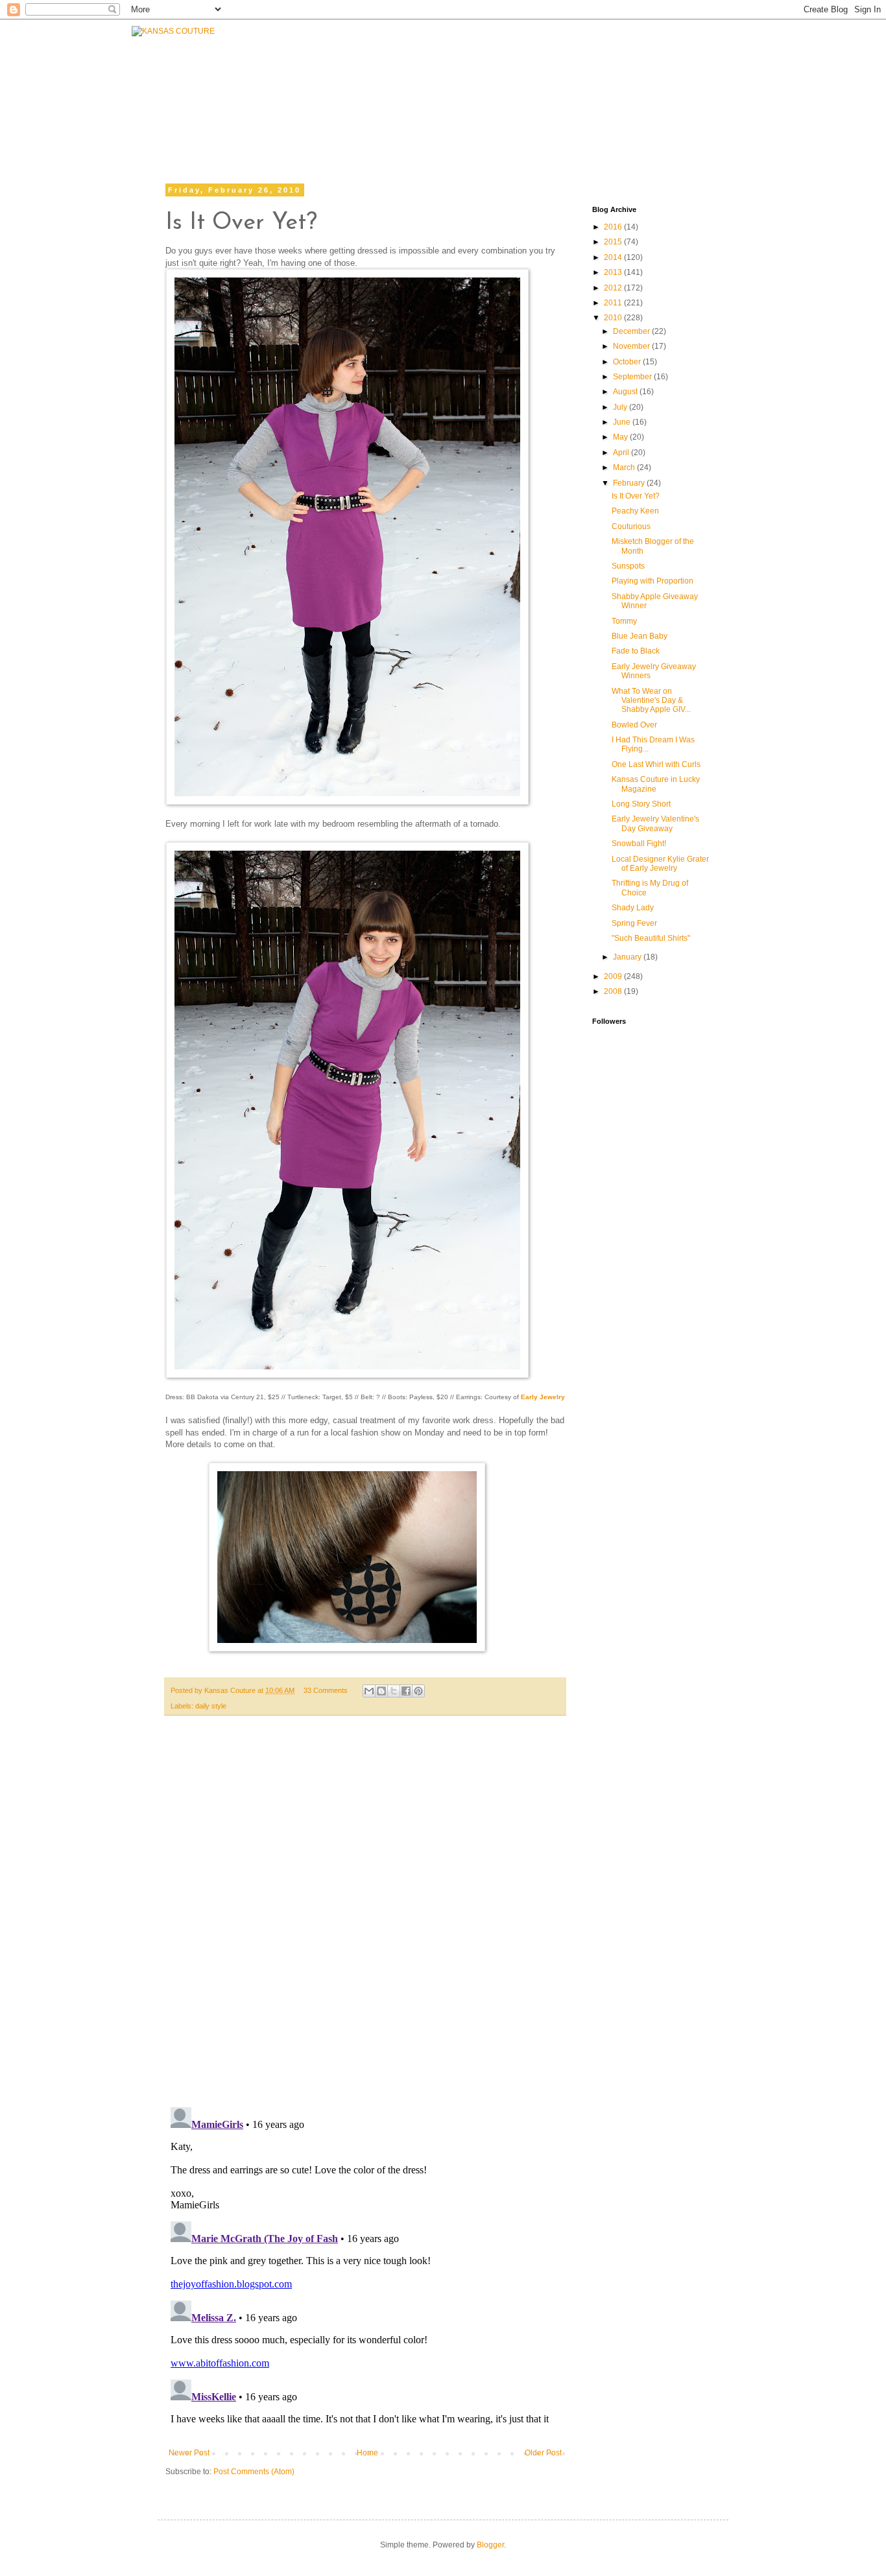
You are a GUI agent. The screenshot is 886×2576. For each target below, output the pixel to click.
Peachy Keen (635, 511)
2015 (614, 242)
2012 (614, 288)
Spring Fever (634, 923)
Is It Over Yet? (636, 496)
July (621, 407)
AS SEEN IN (704, 89)
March (625, 467)
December (632, 331)
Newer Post (189, 2453)
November (632, 346)
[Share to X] (394, 1691)
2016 (614, 227)
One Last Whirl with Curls (656, 764)
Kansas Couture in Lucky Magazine (656, 784)
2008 (614, 991)
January (628, 957)
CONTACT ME (529, 89)
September (633, 377)
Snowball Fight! (639, 844)
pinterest (691, 122)
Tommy (624, 621)
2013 (614, 272)
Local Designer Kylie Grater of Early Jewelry (660, 864)
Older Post (543, 2453)
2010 (614, 318)
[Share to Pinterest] (418, 1691)
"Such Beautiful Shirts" (651, 938)
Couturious (631, 526)
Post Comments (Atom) (254, 2472)
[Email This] (369, 1691)
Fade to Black (636, 651)
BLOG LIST (617, 89)
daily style (211, 1706)
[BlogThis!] (381, 1691)
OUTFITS (386, 92)
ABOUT (451, 89)
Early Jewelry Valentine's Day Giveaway (655, 823)
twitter (535, 122)
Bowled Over (634, 725)
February (630, 483)
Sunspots (628, 566)
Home (367, 2453)
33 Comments (326, 1690)
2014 (614, 257)
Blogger (490, 2545)
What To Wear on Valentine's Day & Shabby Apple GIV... (651, 701)
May (621, 437)
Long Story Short (641, 804)
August (626, 392)
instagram (612, 122)
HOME (253, 108)
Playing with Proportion (653, 581)
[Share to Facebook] (406, 1691)
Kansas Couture (231, 1690)
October (628, 362)
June (623, 422)
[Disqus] (365, 1918)
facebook (459, 122)
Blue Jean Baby (640, 636)
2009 (614, 976)
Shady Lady (633, 908)
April (622, 453)
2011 (614, 303)
